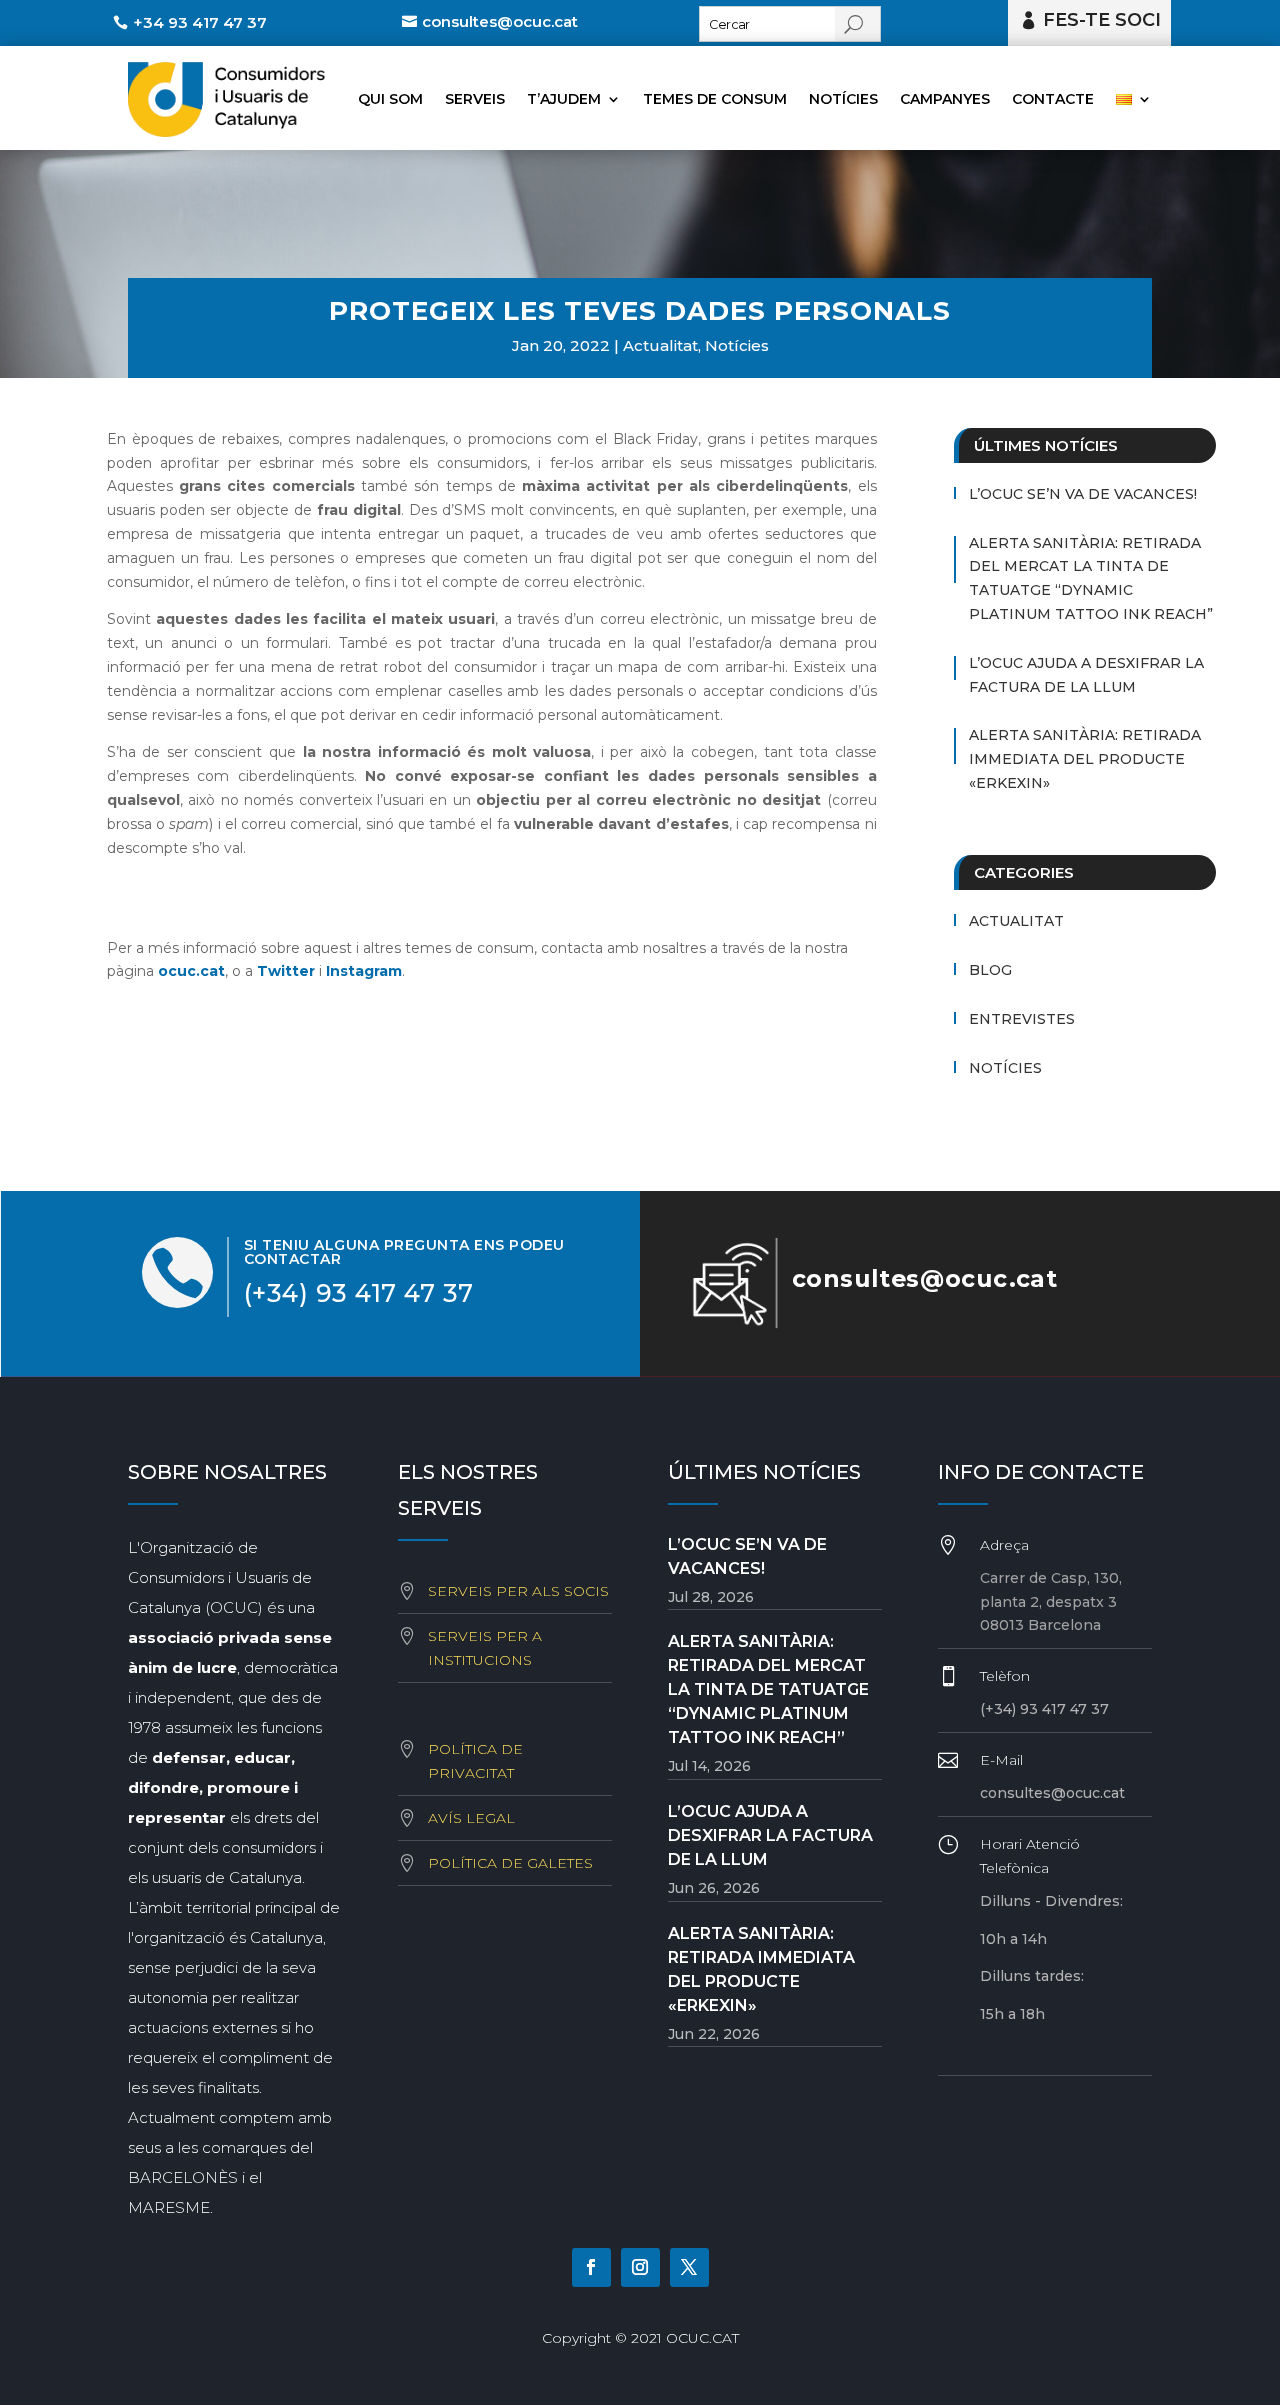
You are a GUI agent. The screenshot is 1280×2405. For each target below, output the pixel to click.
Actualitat (660, 345)
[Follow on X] (689, 2267)
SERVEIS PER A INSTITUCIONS (485, 1648)
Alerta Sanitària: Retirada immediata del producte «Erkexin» (1085, 759)
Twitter (286, 971)
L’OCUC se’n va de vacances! (1083, 494)
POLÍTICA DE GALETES (510, 1863)
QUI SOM (390, 99)
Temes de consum (715, 99)
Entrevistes (1022, 1019)
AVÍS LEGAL (471, 1818)
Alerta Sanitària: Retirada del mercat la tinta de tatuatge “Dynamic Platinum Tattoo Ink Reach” (1091, 578)
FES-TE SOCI (1102, 20)
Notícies (843, 99)
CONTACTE (1053, 99)
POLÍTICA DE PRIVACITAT (475, 1761)
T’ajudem (564, 99)
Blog (990, 970)
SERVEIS (475, 99)
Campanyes (945, 99)
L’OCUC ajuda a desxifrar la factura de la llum (1086, 675)
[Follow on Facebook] (591, 2267)
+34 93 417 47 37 (200, 22)
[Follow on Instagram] (640, 2267)
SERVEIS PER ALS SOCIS (518, 1591)
